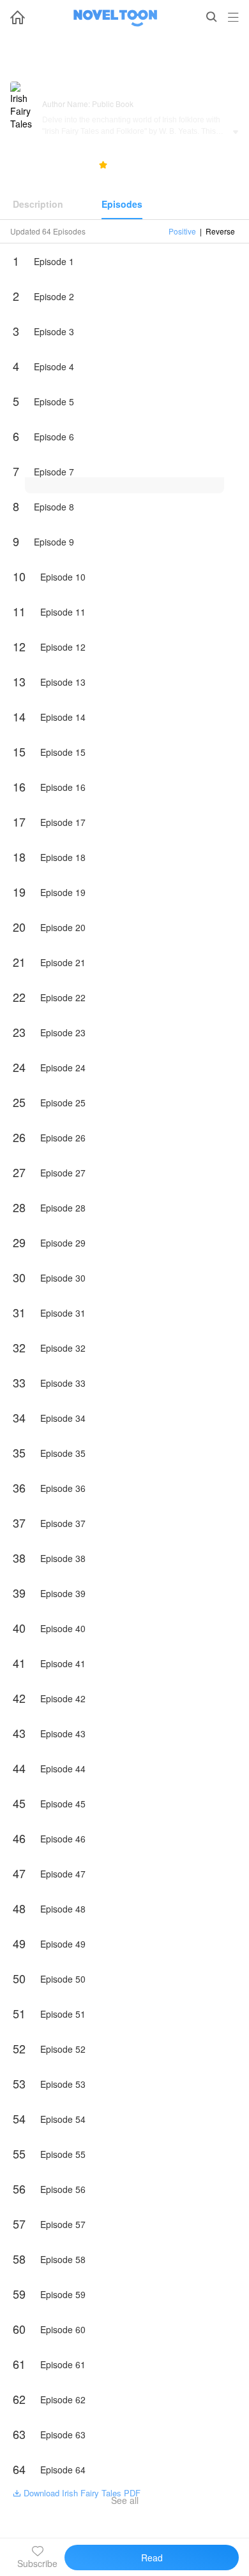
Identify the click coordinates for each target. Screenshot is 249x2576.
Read (152, 2558)
